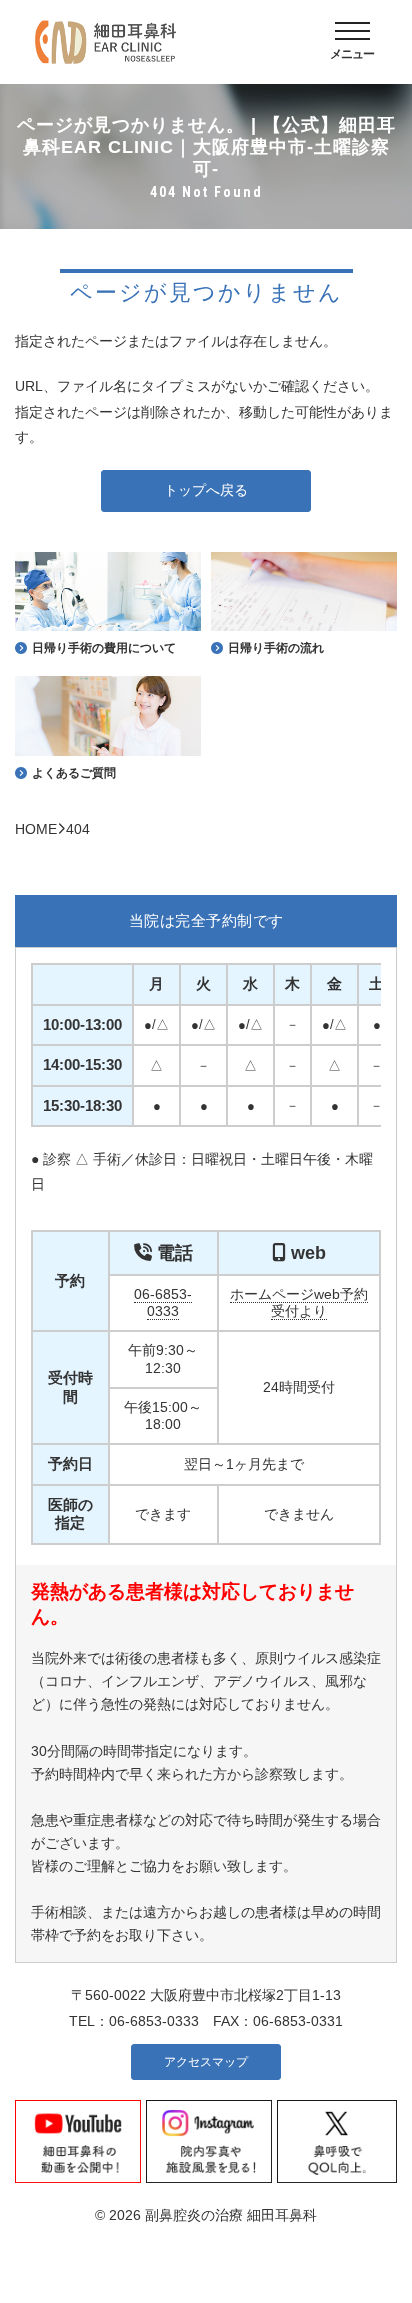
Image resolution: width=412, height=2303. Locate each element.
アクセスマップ (206, 2062)
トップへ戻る (206, 490)
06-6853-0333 (163, 1302)
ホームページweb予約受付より (299, 1302)
